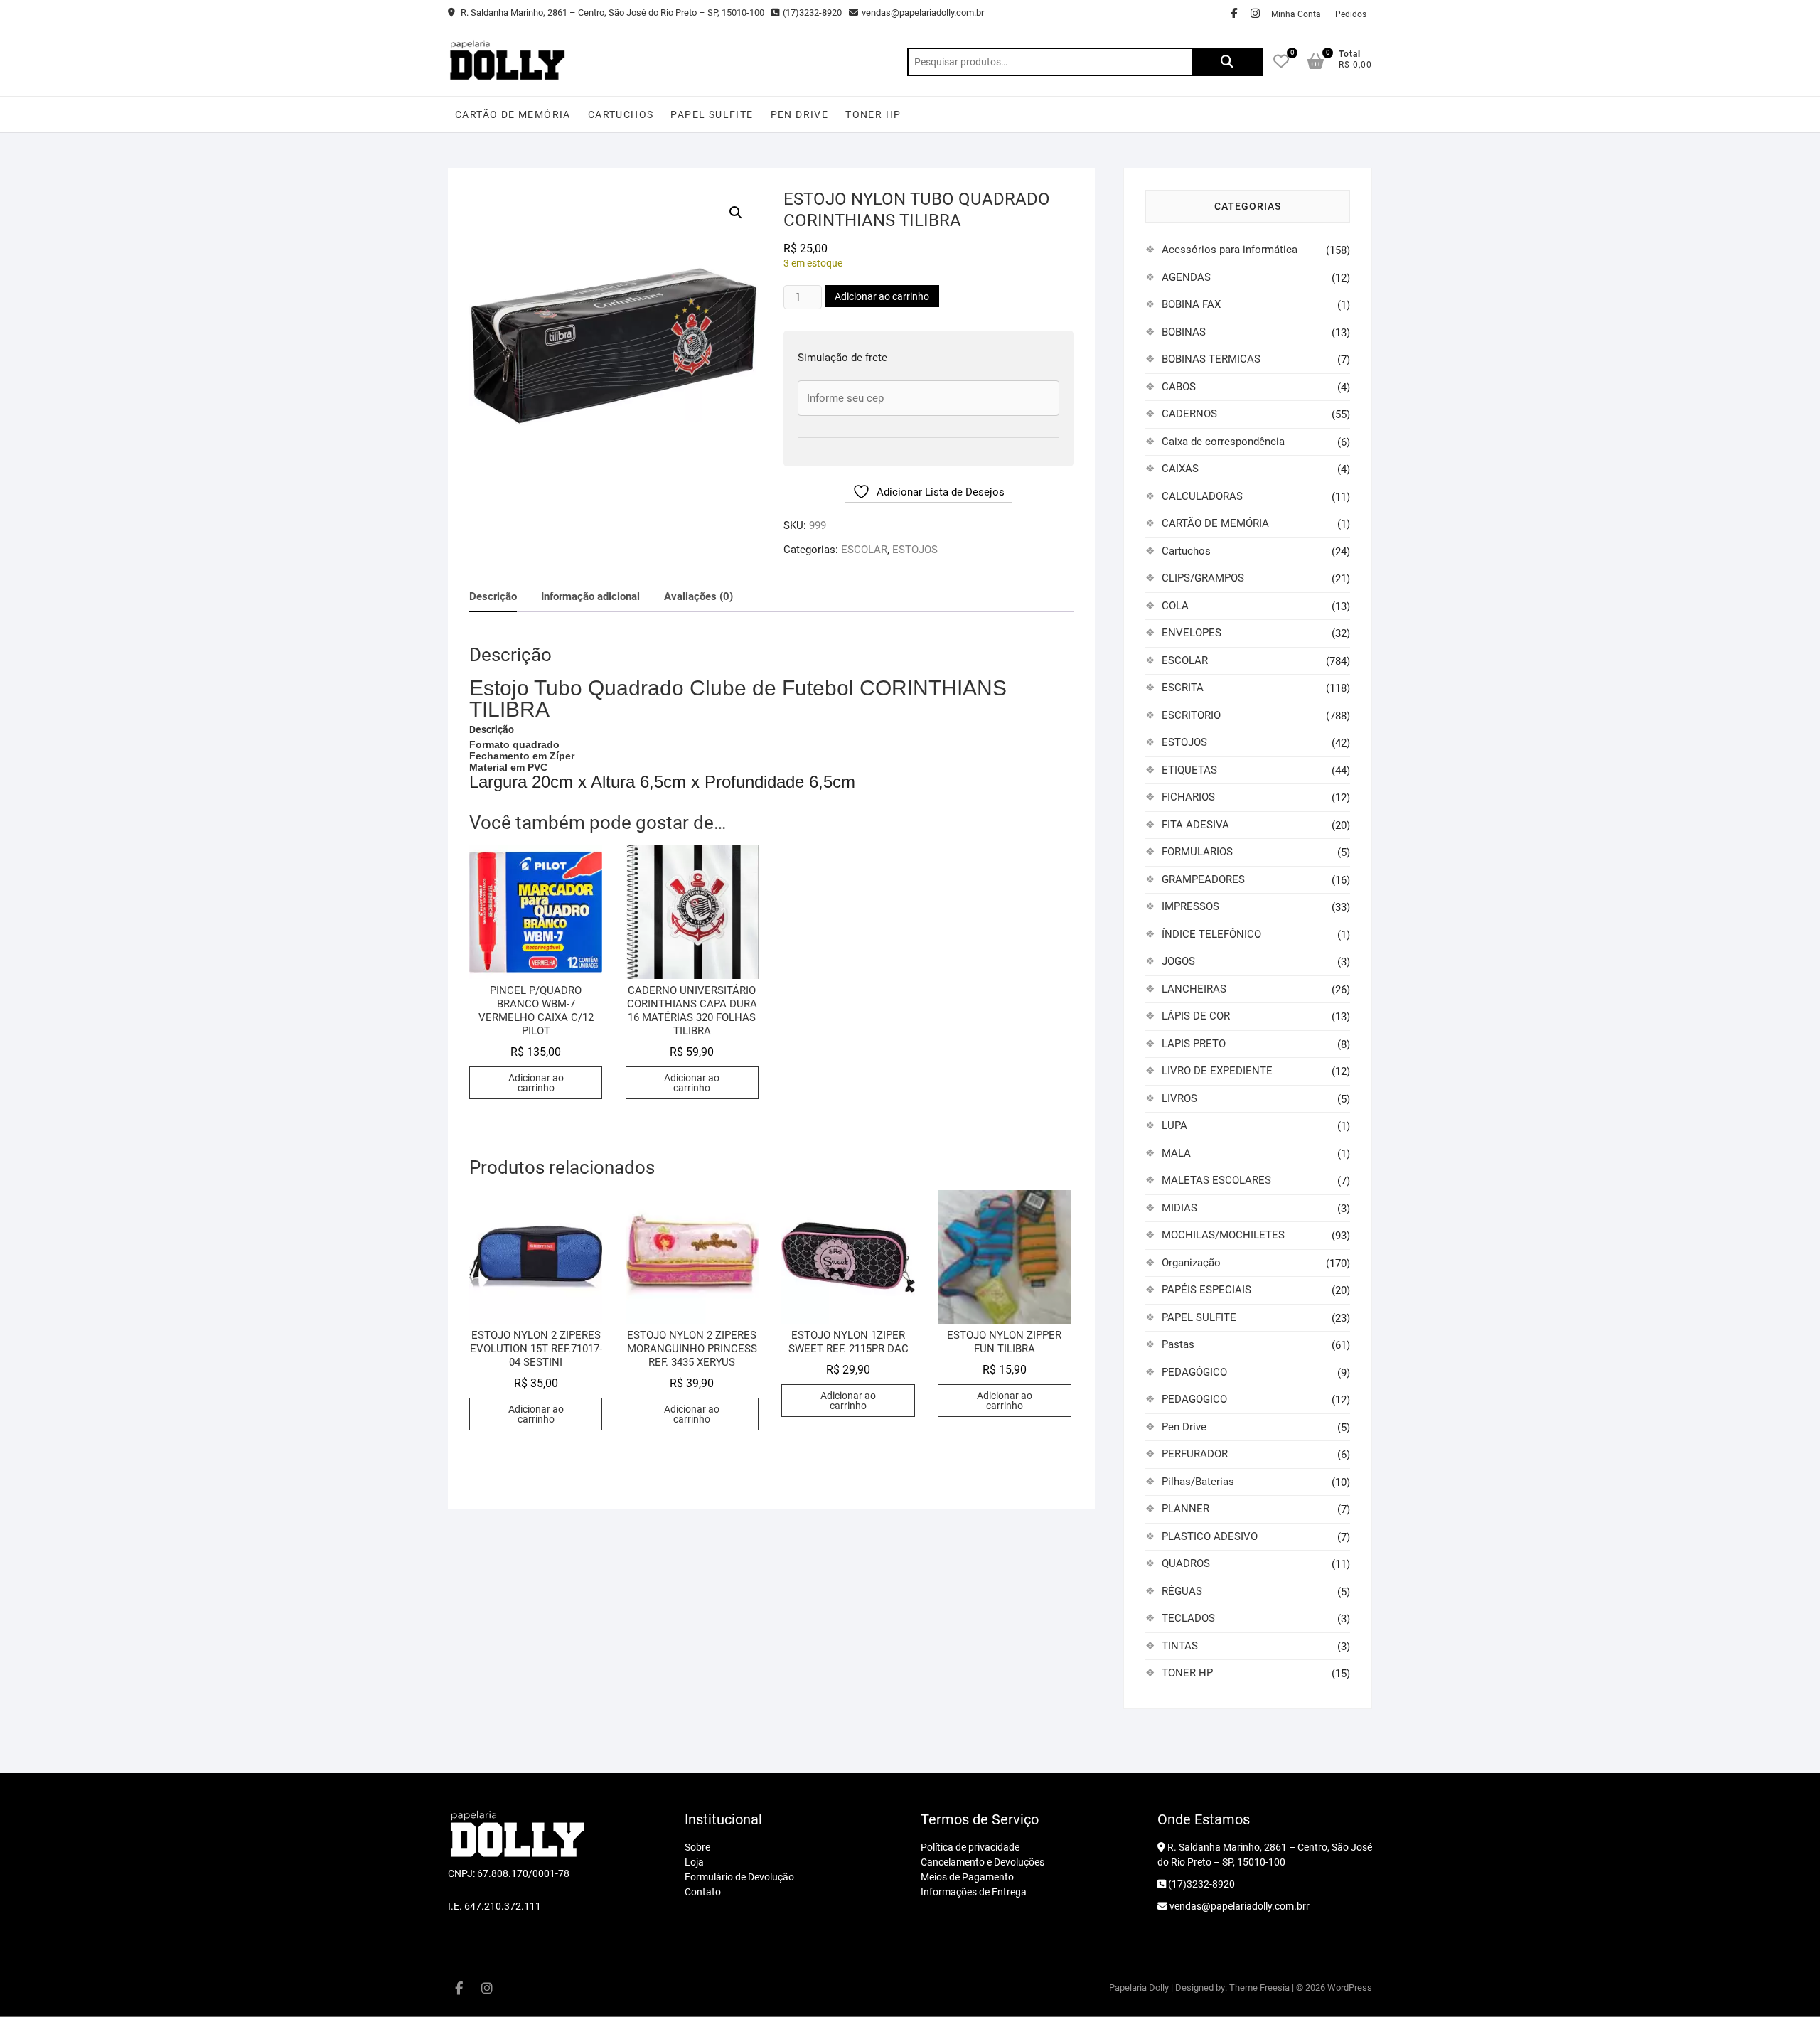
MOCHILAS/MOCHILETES (1223, 1235)
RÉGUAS (1182, 1591)
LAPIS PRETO (1194, 1044)
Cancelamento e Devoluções (983, 1862)
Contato (703, 1892)
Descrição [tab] (493, 596)
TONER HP (873, 114)
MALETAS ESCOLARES (1216, 1180)
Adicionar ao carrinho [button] (536, 1083)
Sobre (697, 1847)
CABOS (1179, 387)
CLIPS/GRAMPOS (1203, 578)
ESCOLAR (864, 550)
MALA (1176, 1153)
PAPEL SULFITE (712, 114)
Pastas (1178, 1344)
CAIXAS (1180, 469)
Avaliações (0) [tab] (698, 596)
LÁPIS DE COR (1196, 1016)
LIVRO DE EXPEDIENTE (1217, 1071)
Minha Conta (1296, 14)
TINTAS (1180, 1646)
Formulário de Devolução (739, 1877)
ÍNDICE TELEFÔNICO (1211, 934)
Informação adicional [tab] (590, 596)
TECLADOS (1188, 1618)
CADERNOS (1189, 414)
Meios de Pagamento (967, 1877)
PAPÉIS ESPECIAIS (1206, 1290)
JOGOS (1178, 961)
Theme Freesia (1259, 1987)
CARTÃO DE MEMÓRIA (513, 114)
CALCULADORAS (1202, 496)
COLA (1175, 606)
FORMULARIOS (1197, 852)
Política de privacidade (970, 1847)
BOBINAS (1184, 332)
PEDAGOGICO (1194, 1399)
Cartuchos (621, 114)
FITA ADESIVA (1195, 825)
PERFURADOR (1195, 1454)
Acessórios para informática (1230, 250)
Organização (1191, 1263)
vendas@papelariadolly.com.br (923, 12)
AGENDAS (1186, 277)
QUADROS (1186, 1563)
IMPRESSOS (1190, 906)
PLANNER (1185, 1509)
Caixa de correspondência (1223, 442)
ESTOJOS (915, 550)
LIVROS (1179, 1098)
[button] (736, 213)
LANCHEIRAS (1194, 989)
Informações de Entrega (974, 1892)
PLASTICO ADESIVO (1210, 1536)
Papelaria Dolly (1139, 1987)
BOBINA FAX (1191, 304)
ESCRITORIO (1191, 715)
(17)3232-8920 (812, 12)
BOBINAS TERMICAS (1211, 359)
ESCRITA (1183, 688)
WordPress (1350, 1987)
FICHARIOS (1188, 797)
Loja (694, 1862)
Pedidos (1351, 14)
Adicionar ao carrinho (882, 296)
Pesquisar (1227, 62)
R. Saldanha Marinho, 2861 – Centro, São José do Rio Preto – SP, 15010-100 (611, 12)
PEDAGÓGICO (1194, 1372)
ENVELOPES (1192, 633)
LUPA (1174, 1125)
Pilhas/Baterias (1198, 1482)
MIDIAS (1179, 1208)
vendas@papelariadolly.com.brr (1238, 1906)
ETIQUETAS (1189, 770)
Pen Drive (800, 114)
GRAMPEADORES (1203, 879)
